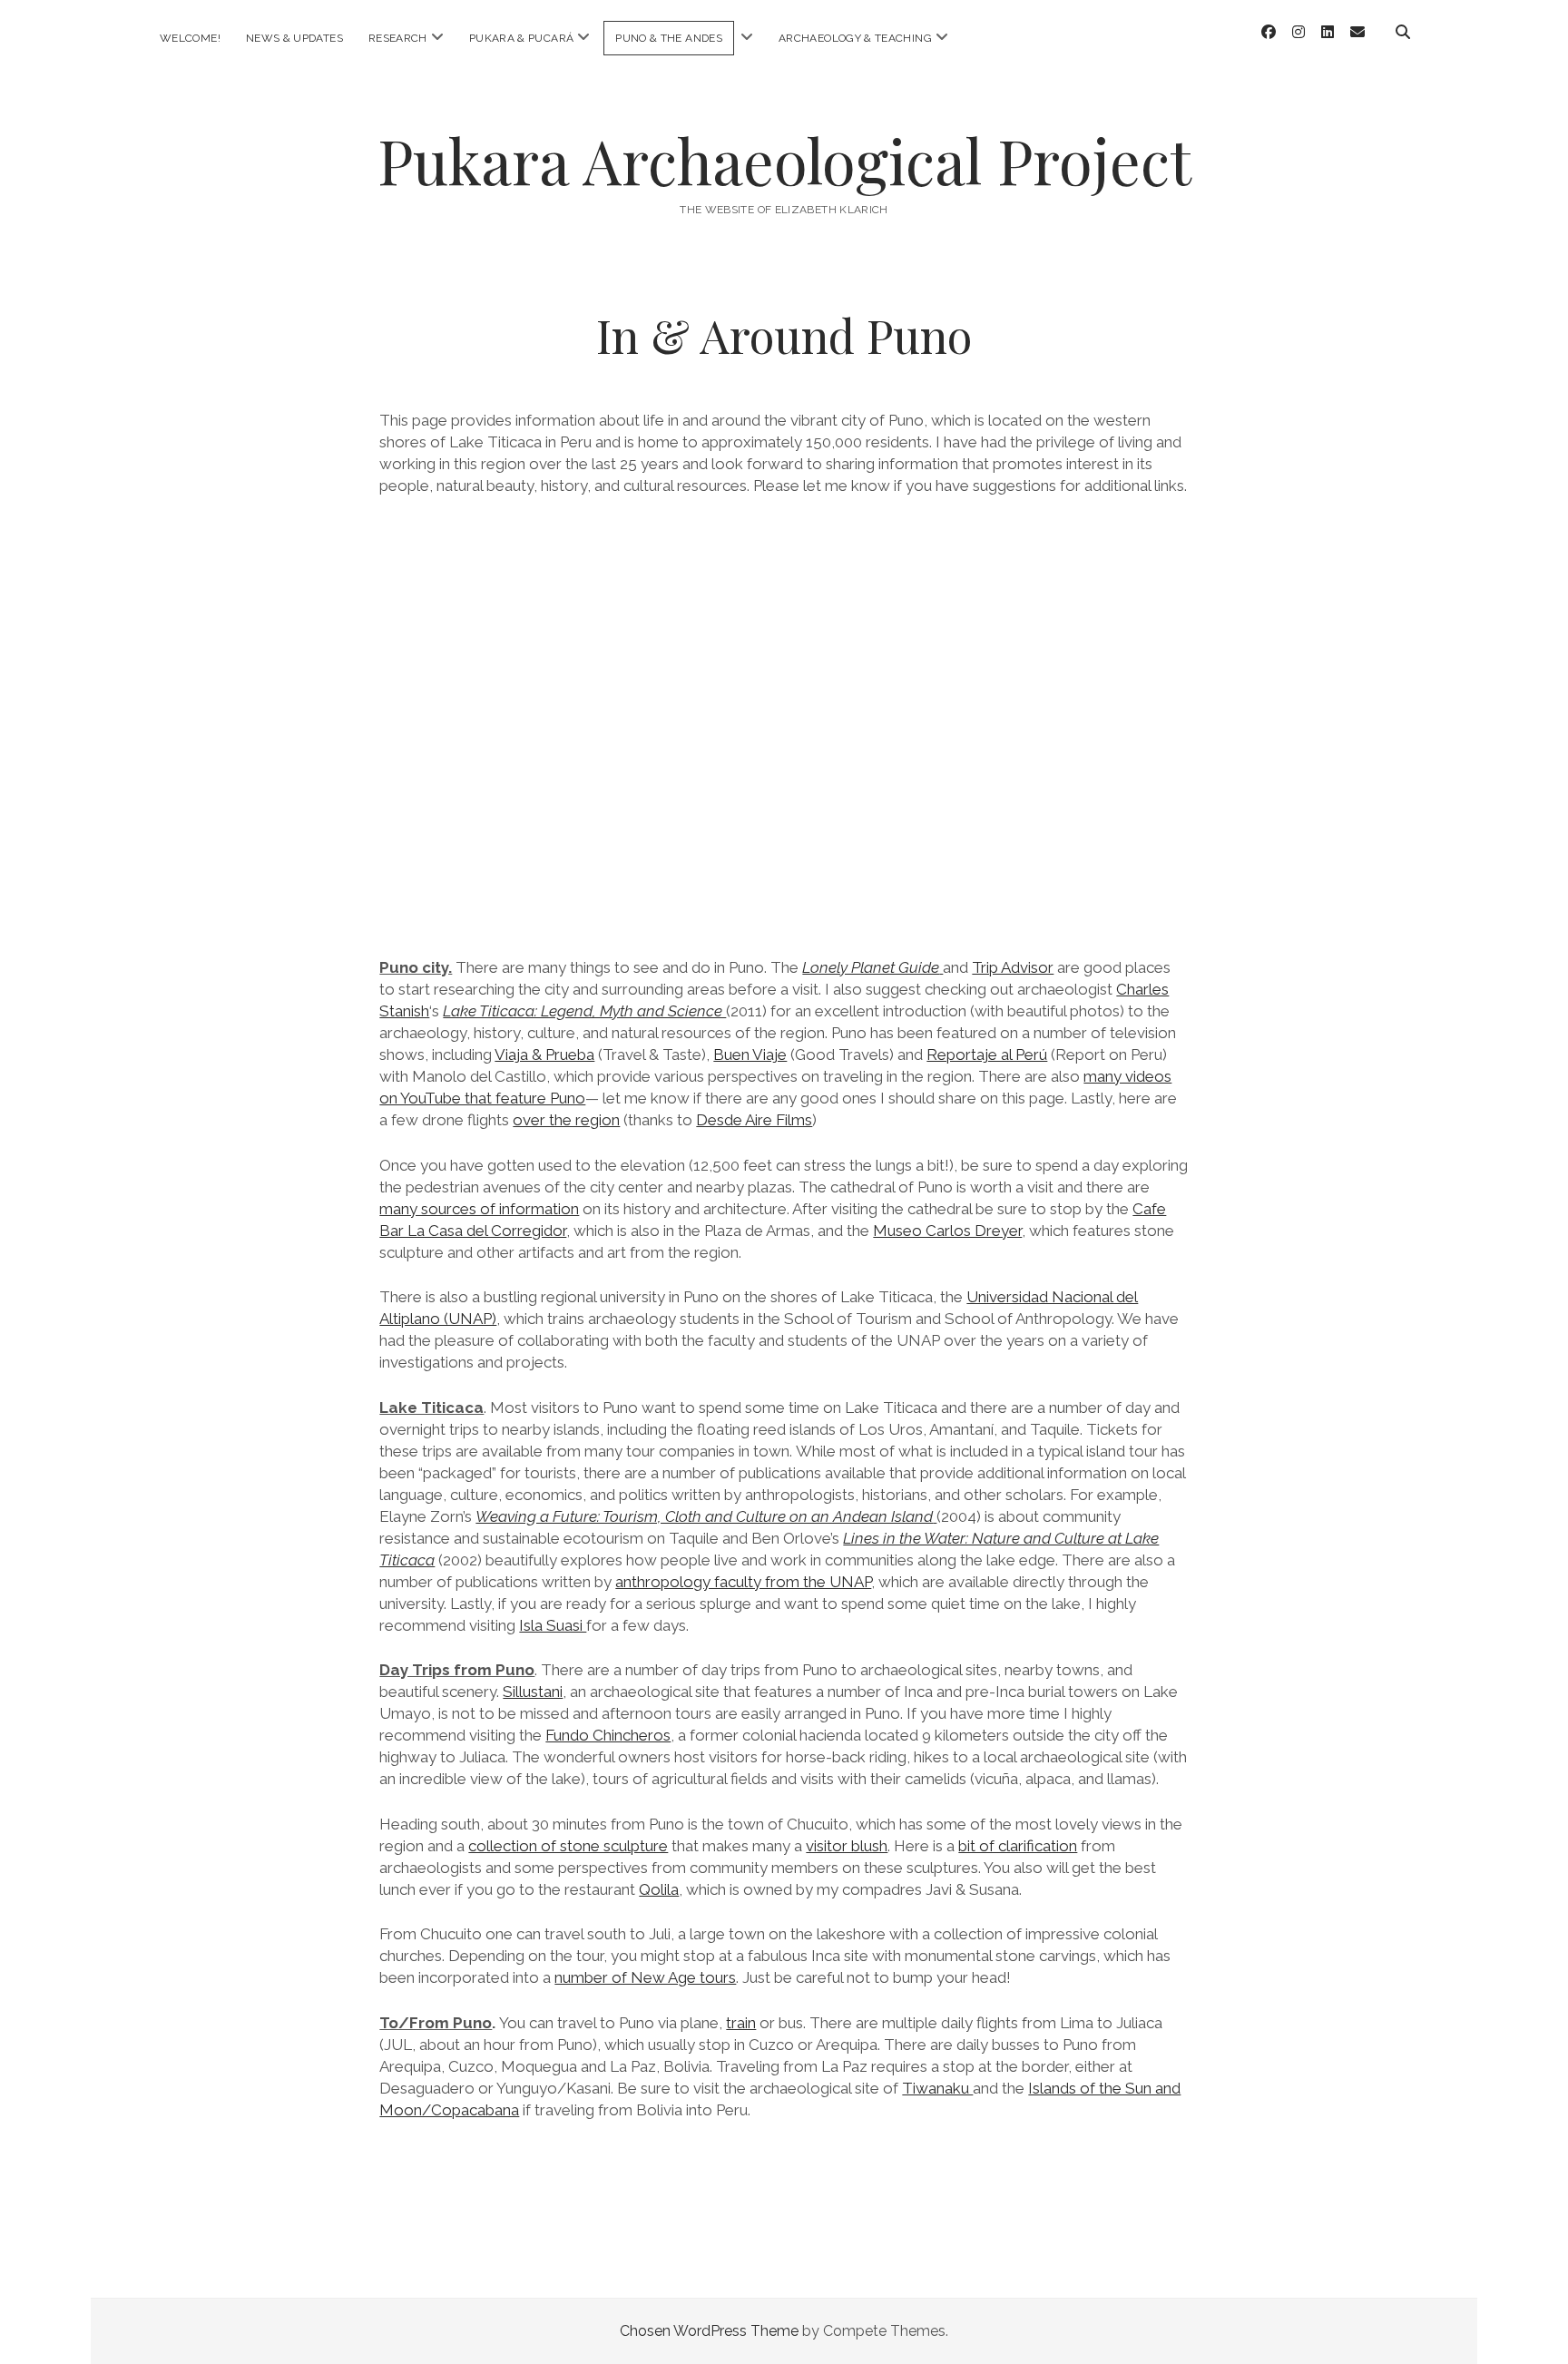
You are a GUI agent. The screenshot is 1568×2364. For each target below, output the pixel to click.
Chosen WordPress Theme (709, 2331)
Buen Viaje (750, 1054)
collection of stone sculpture (568, 1846)
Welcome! (190, 38)
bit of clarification (1018, 1846)
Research (398, 38)
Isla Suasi (553, 1625)
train (741, 2023)
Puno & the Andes (669, 38)
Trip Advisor (1013, 967)
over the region (566, 1120)
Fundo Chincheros (608, 1735)
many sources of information (479, 1209)
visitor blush (847, 1846)
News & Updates (294, 38)
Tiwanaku (937, 2088)
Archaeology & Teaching (855, 38)
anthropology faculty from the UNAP (743, 1582)
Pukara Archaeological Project (784, 160)
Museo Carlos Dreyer (947, 1231)
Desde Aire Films (754, 1120)
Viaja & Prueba (544, 1054)
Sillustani (533, 1692)
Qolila (659, 1889)
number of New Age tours (645, 1977)
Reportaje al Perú (987, 1054)
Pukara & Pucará (521, 38)
